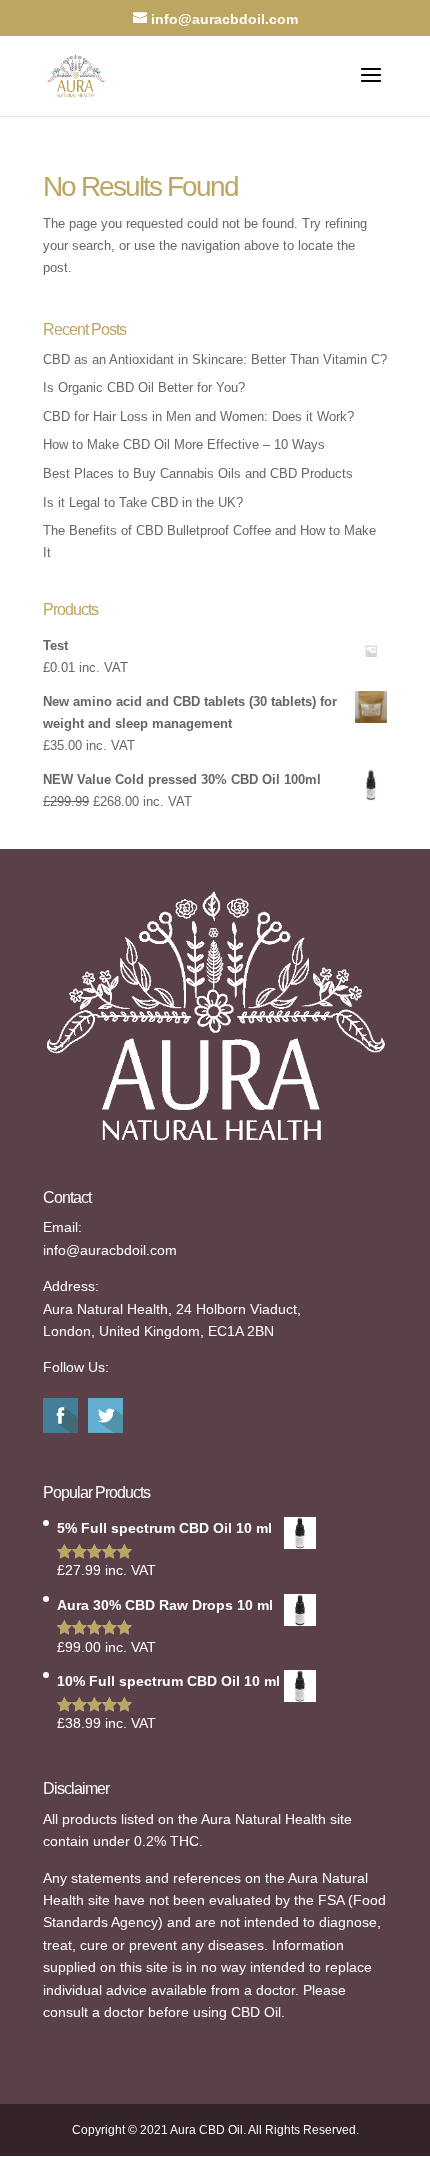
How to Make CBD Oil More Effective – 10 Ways (184, 444)
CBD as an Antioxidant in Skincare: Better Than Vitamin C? (215, 359)
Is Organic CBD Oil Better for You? (144, 387)
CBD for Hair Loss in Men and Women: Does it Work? (198, 416)
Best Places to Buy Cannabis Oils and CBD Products (198, 473)
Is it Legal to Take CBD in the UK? (143, 502)
